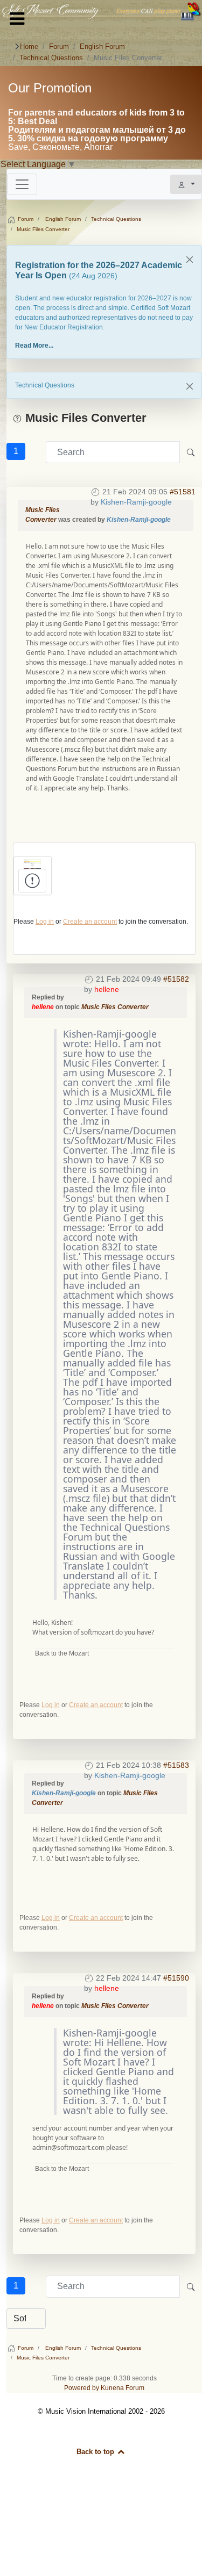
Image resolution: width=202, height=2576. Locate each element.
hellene (107, 989)
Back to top (96, 2452)
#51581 (183, 492)
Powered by (82, 2388)
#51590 (176, 1978)
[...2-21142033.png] (32, 864)
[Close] (190, 260)
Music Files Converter (115, 1007)
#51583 (176, 1765)
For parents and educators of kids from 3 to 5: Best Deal (96, 117)
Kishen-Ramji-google (136, 502)
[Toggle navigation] (22, 184)
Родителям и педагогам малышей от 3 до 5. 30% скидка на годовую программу (97, 134)
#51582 (176, 979)
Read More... (34, 346)
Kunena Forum (123, 2388)
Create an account (90, 922)
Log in (45, 922)
